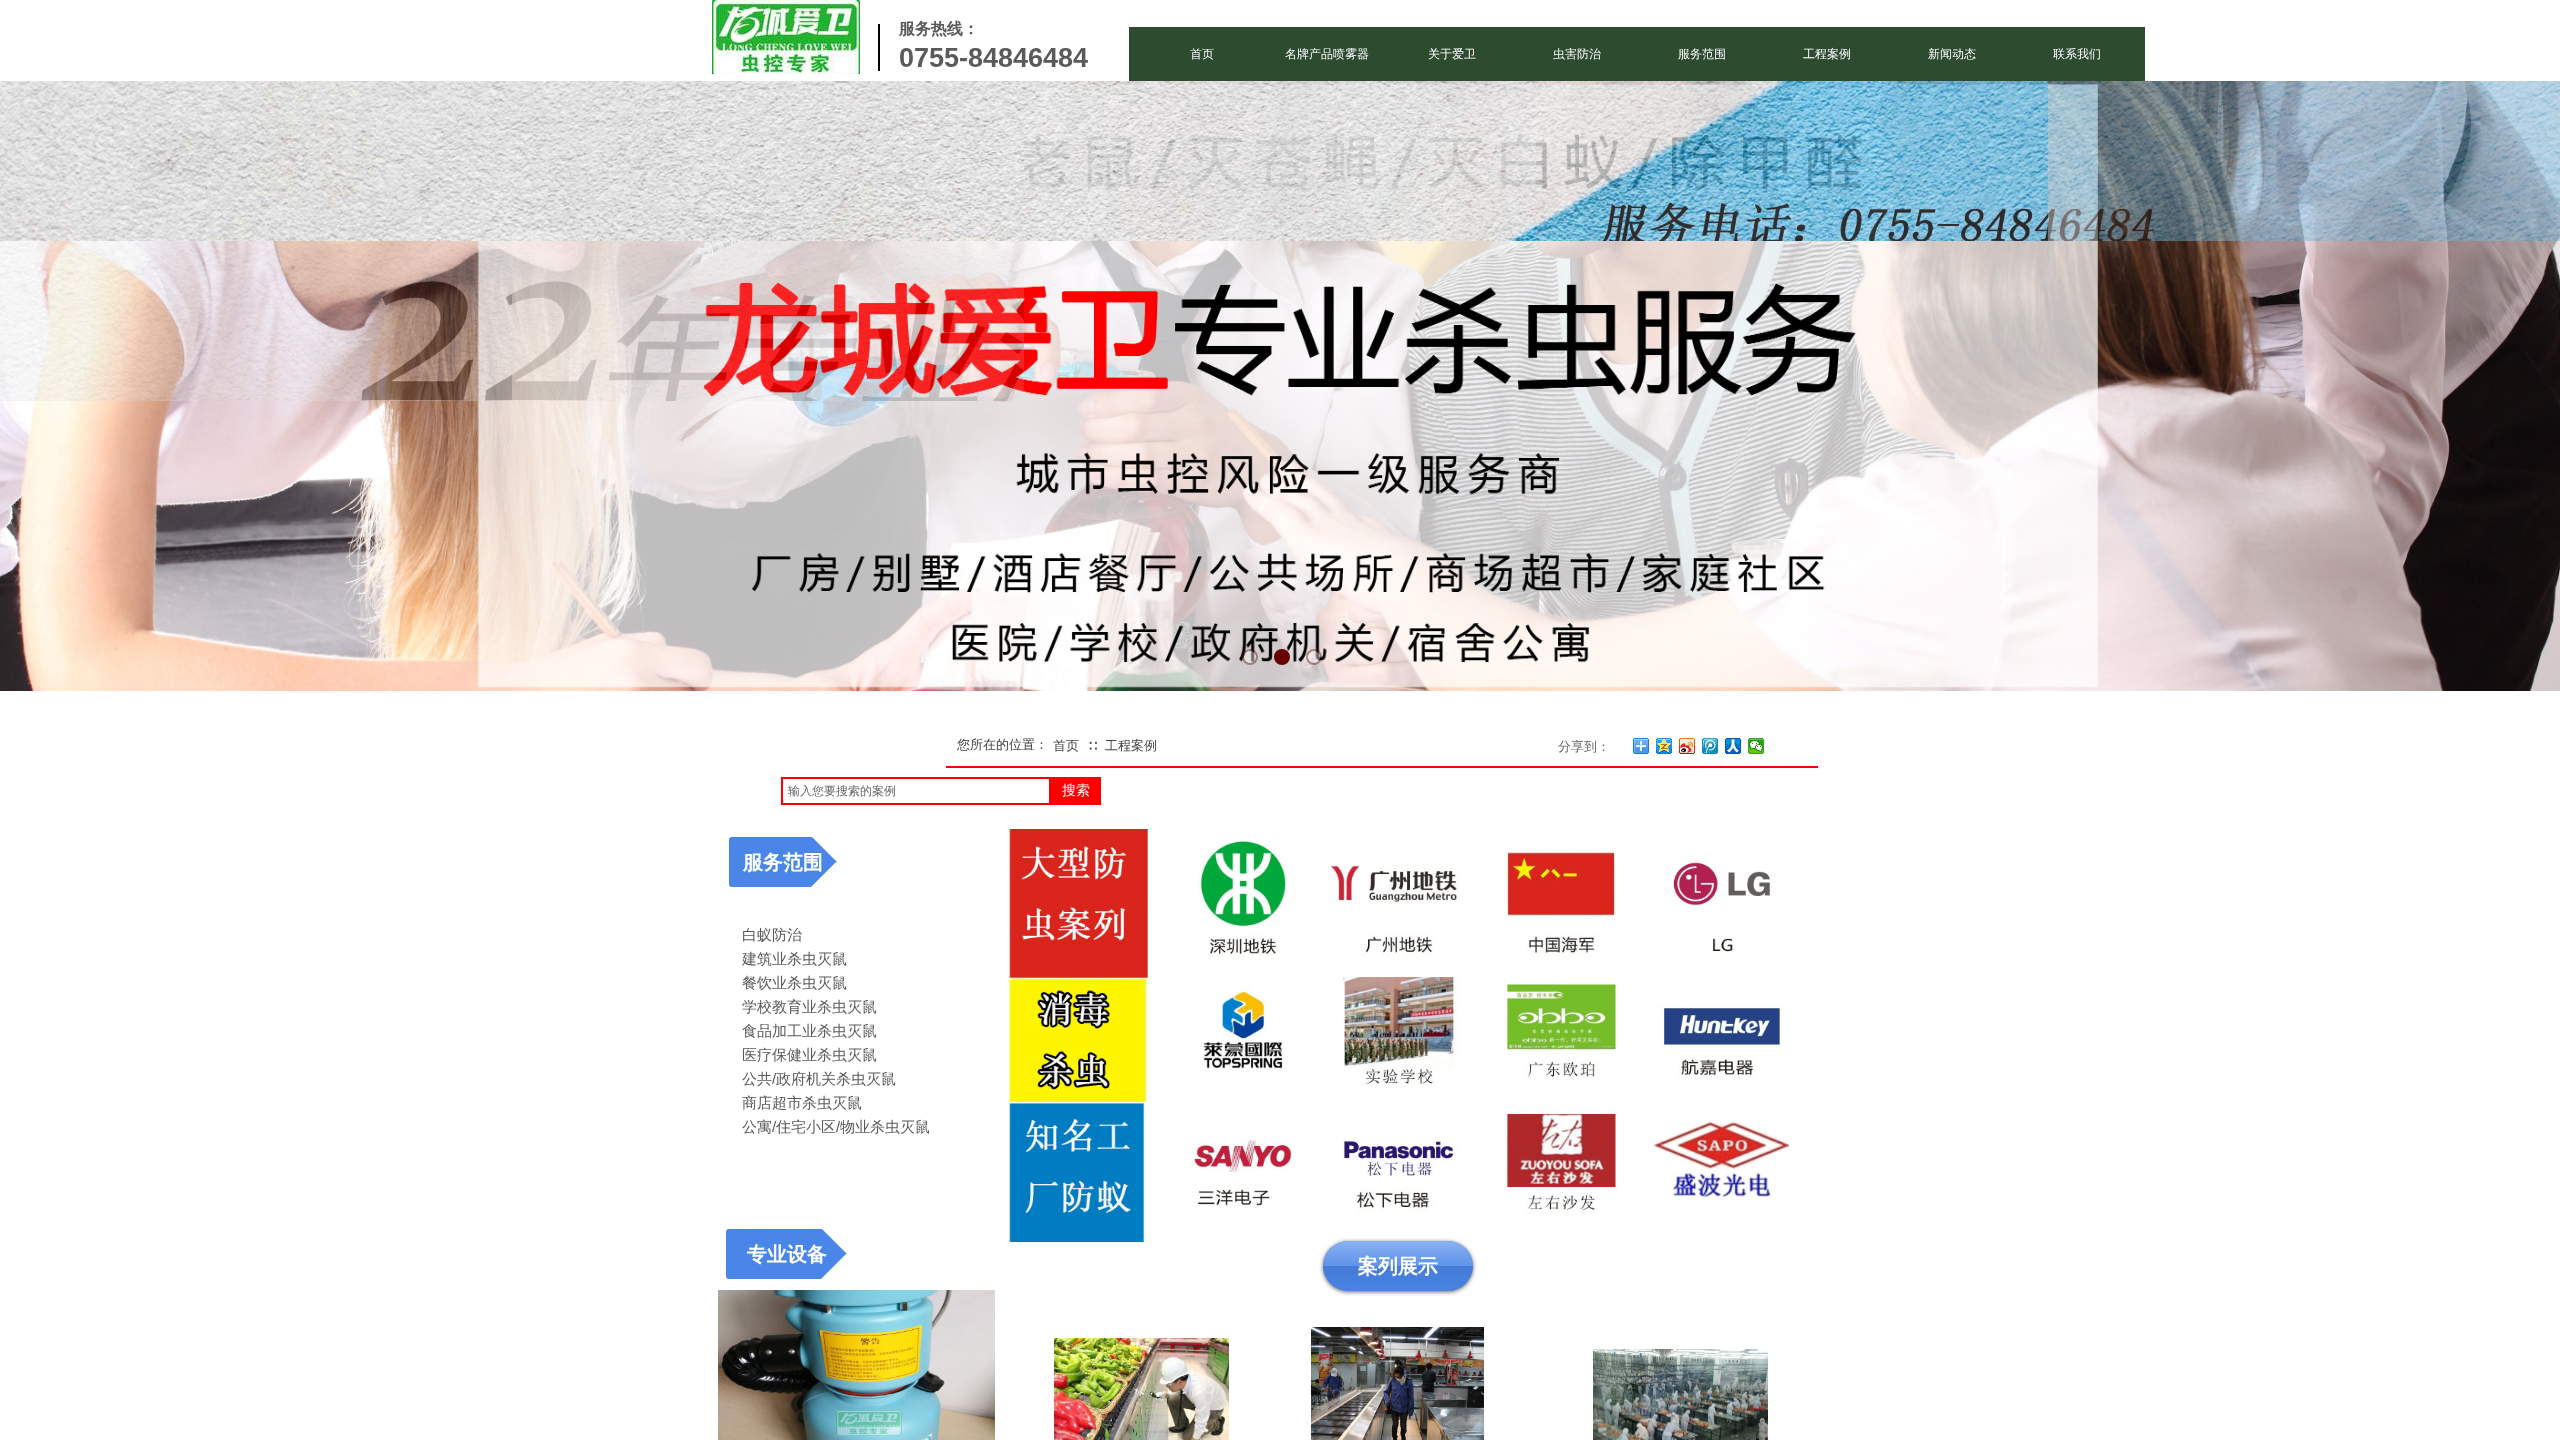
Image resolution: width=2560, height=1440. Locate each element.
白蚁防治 (772, 934)
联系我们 (2077, 54)
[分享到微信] (1756, 746)
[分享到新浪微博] (1687, 746)
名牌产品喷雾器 (1327, 54)
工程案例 (1827, 54)
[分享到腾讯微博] (1710, 746)
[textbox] (916, 791)
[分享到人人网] (1733, 746)
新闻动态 (1952, 54)
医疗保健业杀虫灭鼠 (809, 1054)
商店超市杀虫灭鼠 (802, 1102)
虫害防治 (1577, 54)
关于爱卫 (1452, 54)
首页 (1202, 54)
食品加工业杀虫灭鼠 (809, 1030)
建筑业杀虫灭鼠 (794, 958)
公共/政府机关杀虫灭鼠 (819, 1078)
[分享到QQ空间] (1664, 746)
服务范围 (1702, 54)
